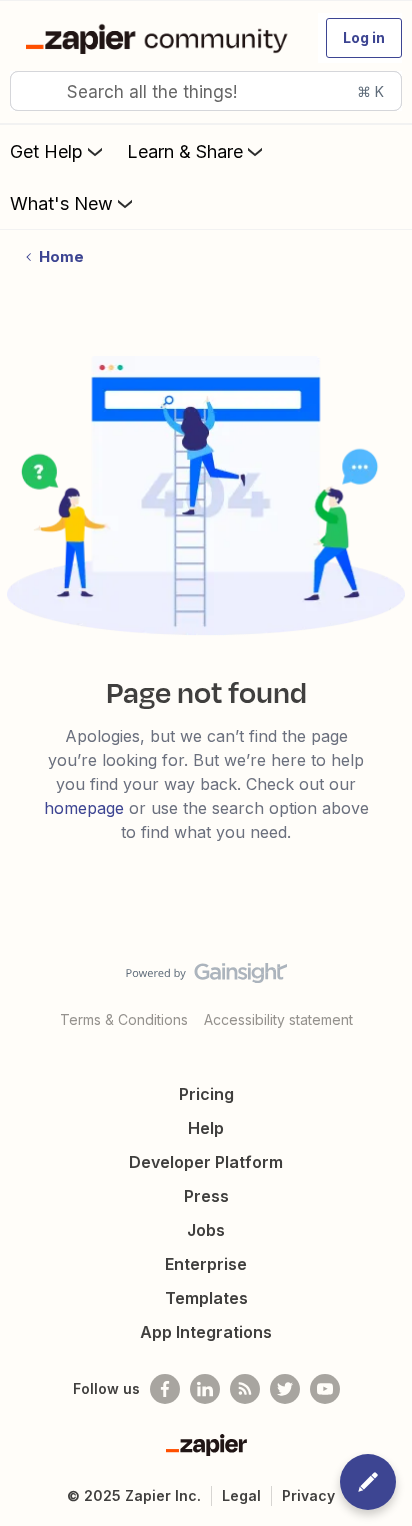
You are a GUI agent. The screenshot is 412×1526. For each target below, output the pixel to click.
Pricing (206, 1094)
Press (206, 1196)
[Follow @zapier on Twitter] (285, 1389)
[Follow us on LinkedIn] (205, 1389)
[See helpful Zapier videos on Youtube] (325, 1389)
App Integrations (206, 1332)
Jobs (206, 1230)
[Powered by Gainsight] (206, 978)
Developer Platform (206, 1162)
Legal (241, 1495)
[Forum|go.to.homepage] (160, 38)
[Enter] (33, 91)
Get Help (46, 151)
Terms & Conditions (124, 1019)
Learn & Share (185, 151)
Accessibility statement (278, 1019)
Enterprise (206, 1264)
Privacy (308, 1495)
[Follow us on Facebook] (165, 1389)
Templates (206, 1298)
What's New (61, 203)
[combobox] (206, 91)
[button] (364, 38)
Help (206, 1128)
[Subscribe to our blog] (245, 1389)
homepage (84, 808)
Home (61, 256)
